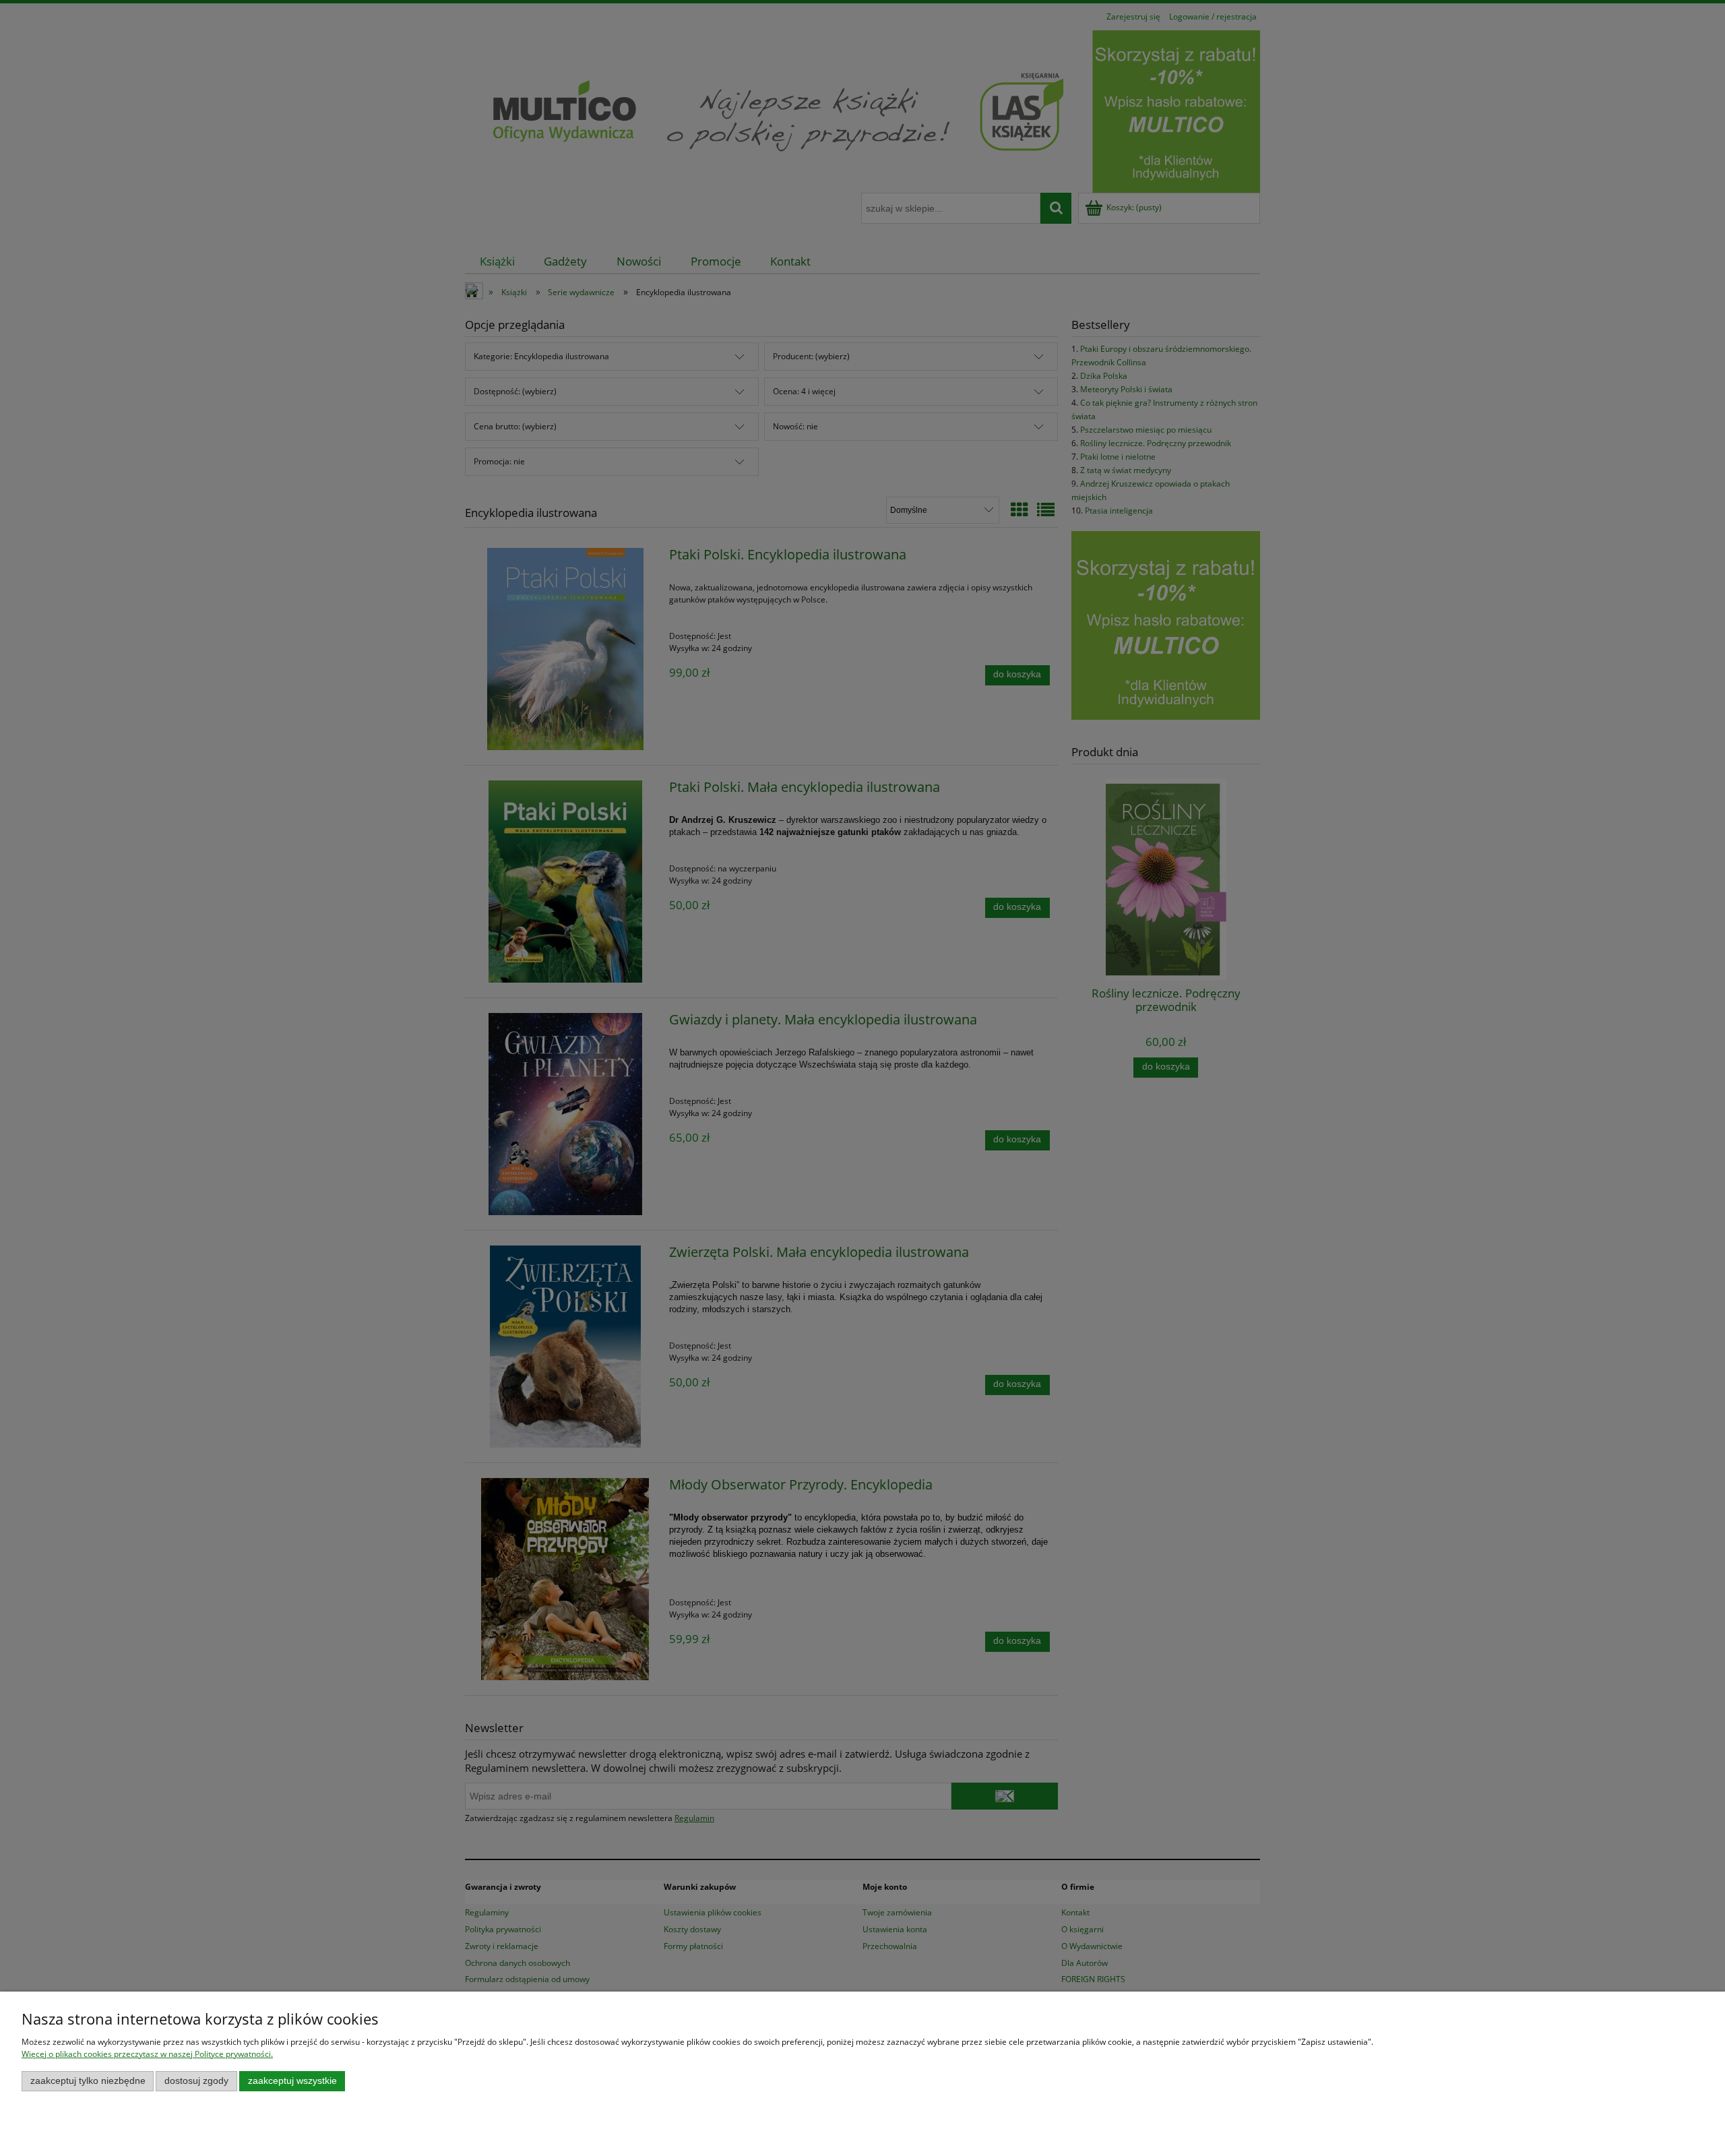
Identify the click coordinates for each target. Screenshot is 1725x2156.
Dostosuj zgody (196, 2081)
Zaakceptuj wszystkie (292, 2081)
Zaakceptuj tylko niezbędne (88, 2081)
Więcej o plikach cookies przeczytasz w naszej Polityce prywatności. (147, 2054)
